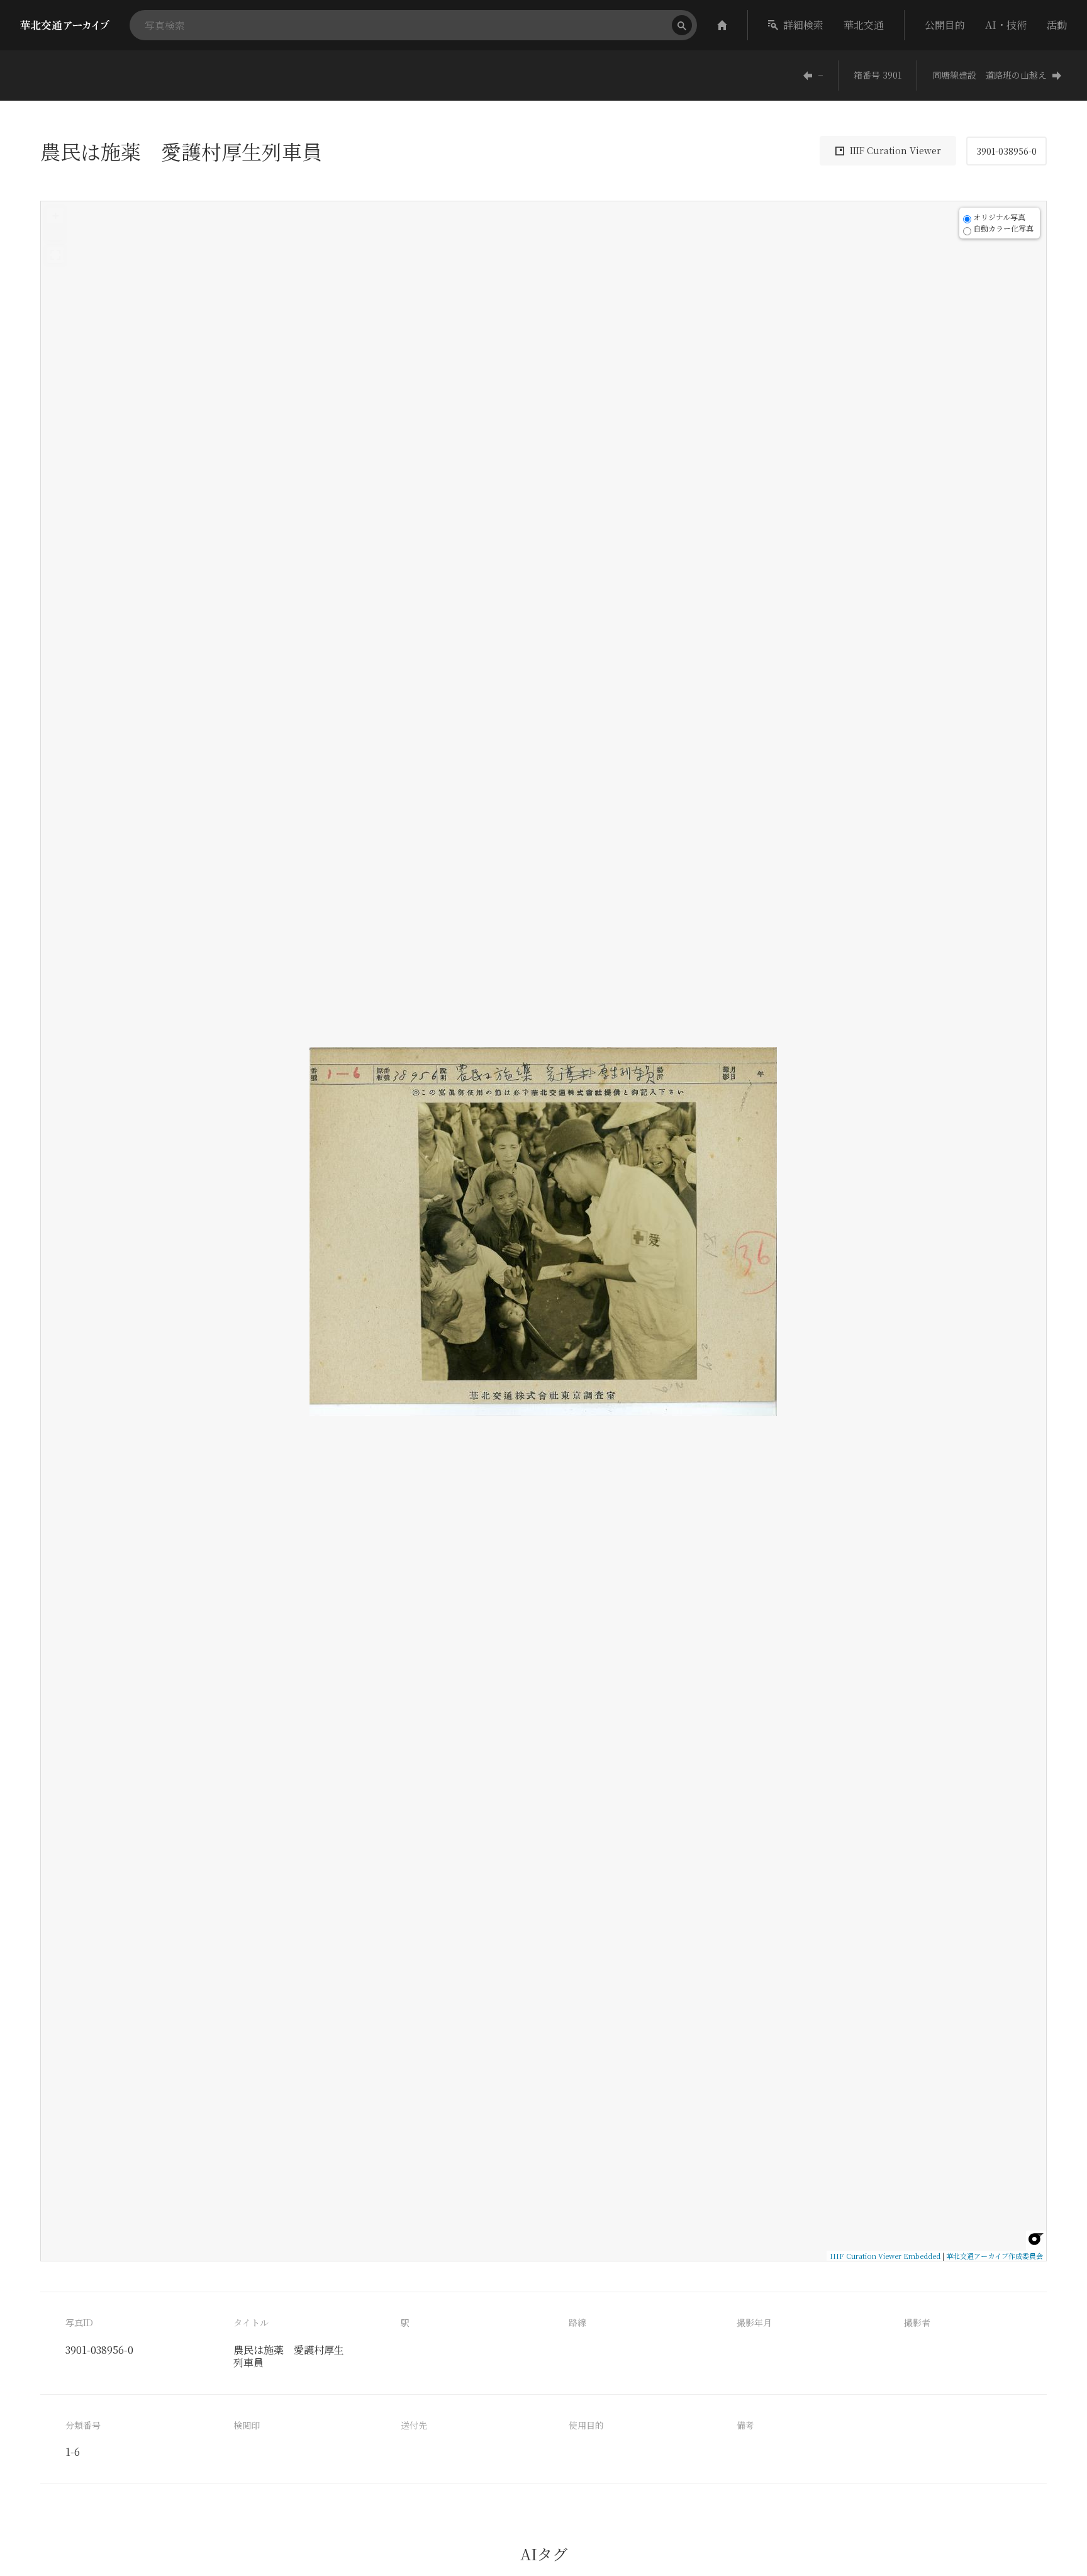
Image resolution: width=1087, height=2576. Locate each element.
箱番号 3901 (878, 75)
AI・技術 (1006, 25)
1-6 (73, 2452)
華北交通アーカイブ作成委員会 (995, 2256)
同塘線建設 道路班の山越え (989, 75)
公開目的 (945, 25)
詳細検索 (803, 25)
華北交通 (864, 25)
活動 (1057, 25)
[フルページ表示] (55, 255)
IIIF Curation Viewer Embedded (885, 2256)
